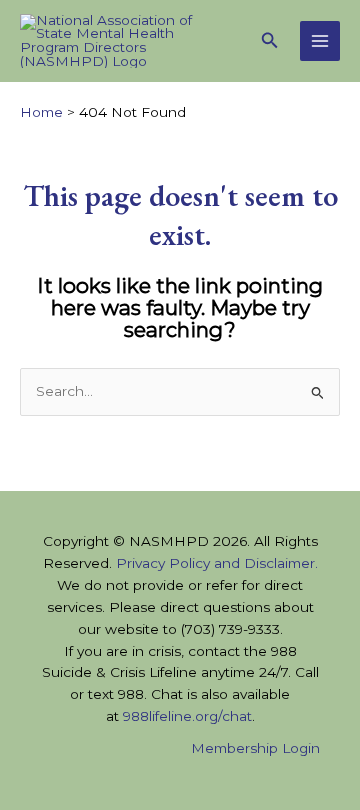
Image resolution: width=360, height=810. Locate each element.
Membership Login (255, 748)
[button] (270, 41)
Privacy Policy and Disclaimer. (217, 563)
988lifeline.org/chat (187, 716)
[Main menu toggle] (320, 41)
